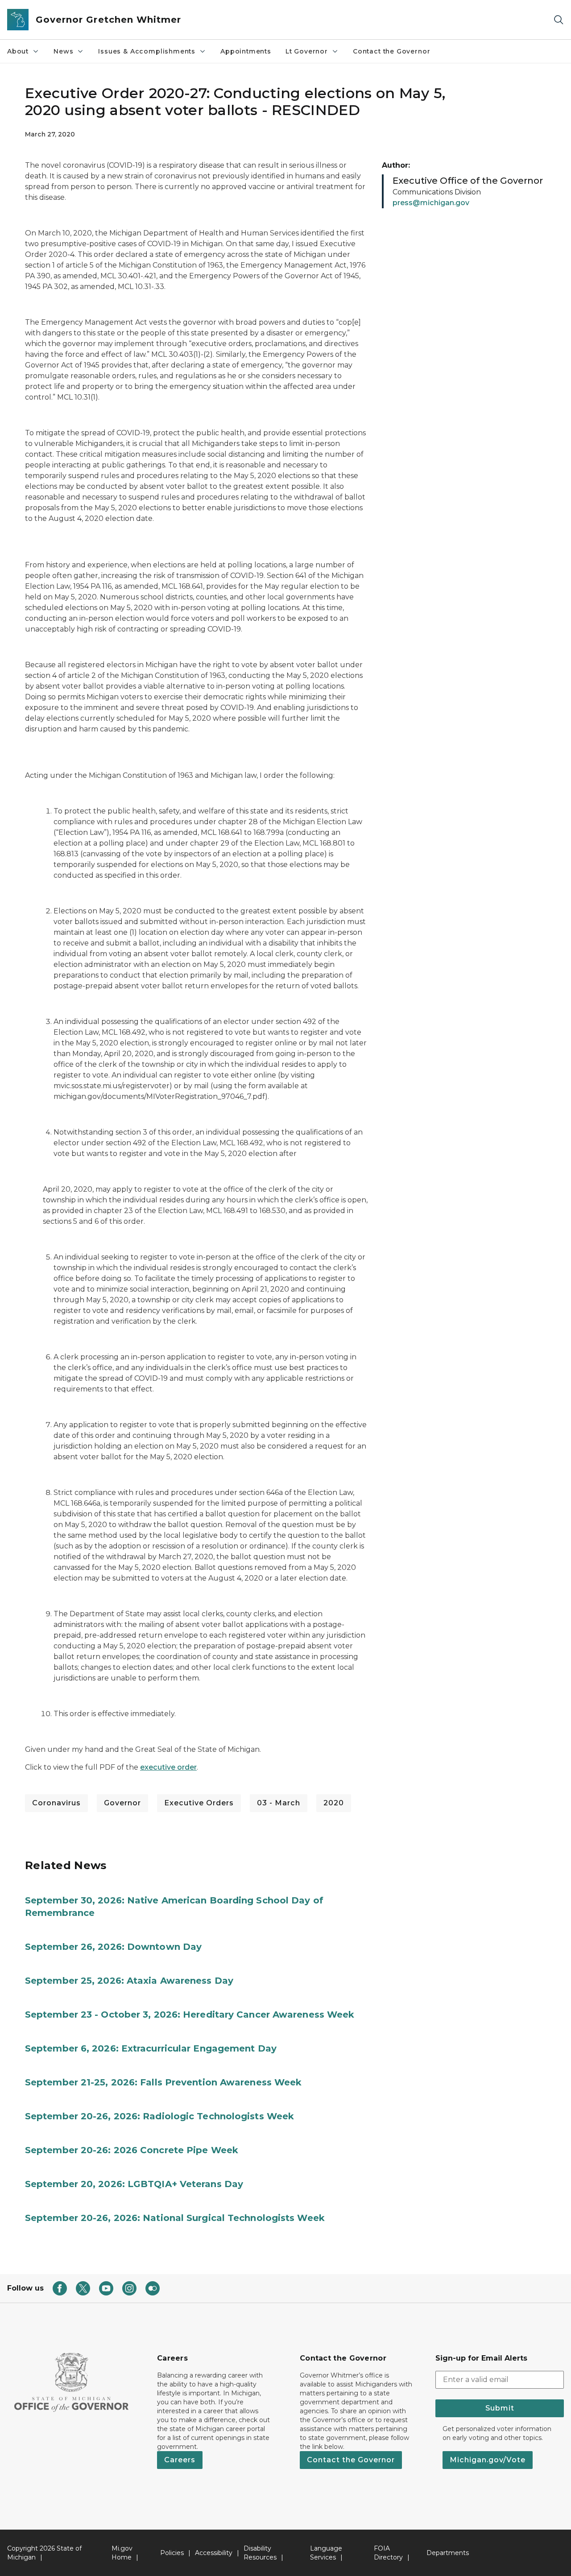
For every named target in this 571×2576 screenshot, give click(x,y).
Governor (122, 1803)
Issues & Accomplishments (147, 51)
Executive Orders (199, 1803)
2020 (334, 1803)
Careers (180, 2460)
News (63, 51)
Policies (172, 2553)
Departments (448, 2553)
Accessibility (214, 2553)
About (18, 51)
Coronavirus (56, 1803)
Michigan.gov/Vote (488, 2460)
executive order (168, 1767)
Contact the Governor (391, 51)
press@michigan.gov (431, 203)
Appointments (246, 51)
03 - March (279, 1803)
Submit (500, 2408)
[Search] (559, 20)
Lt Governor (307, 51)
